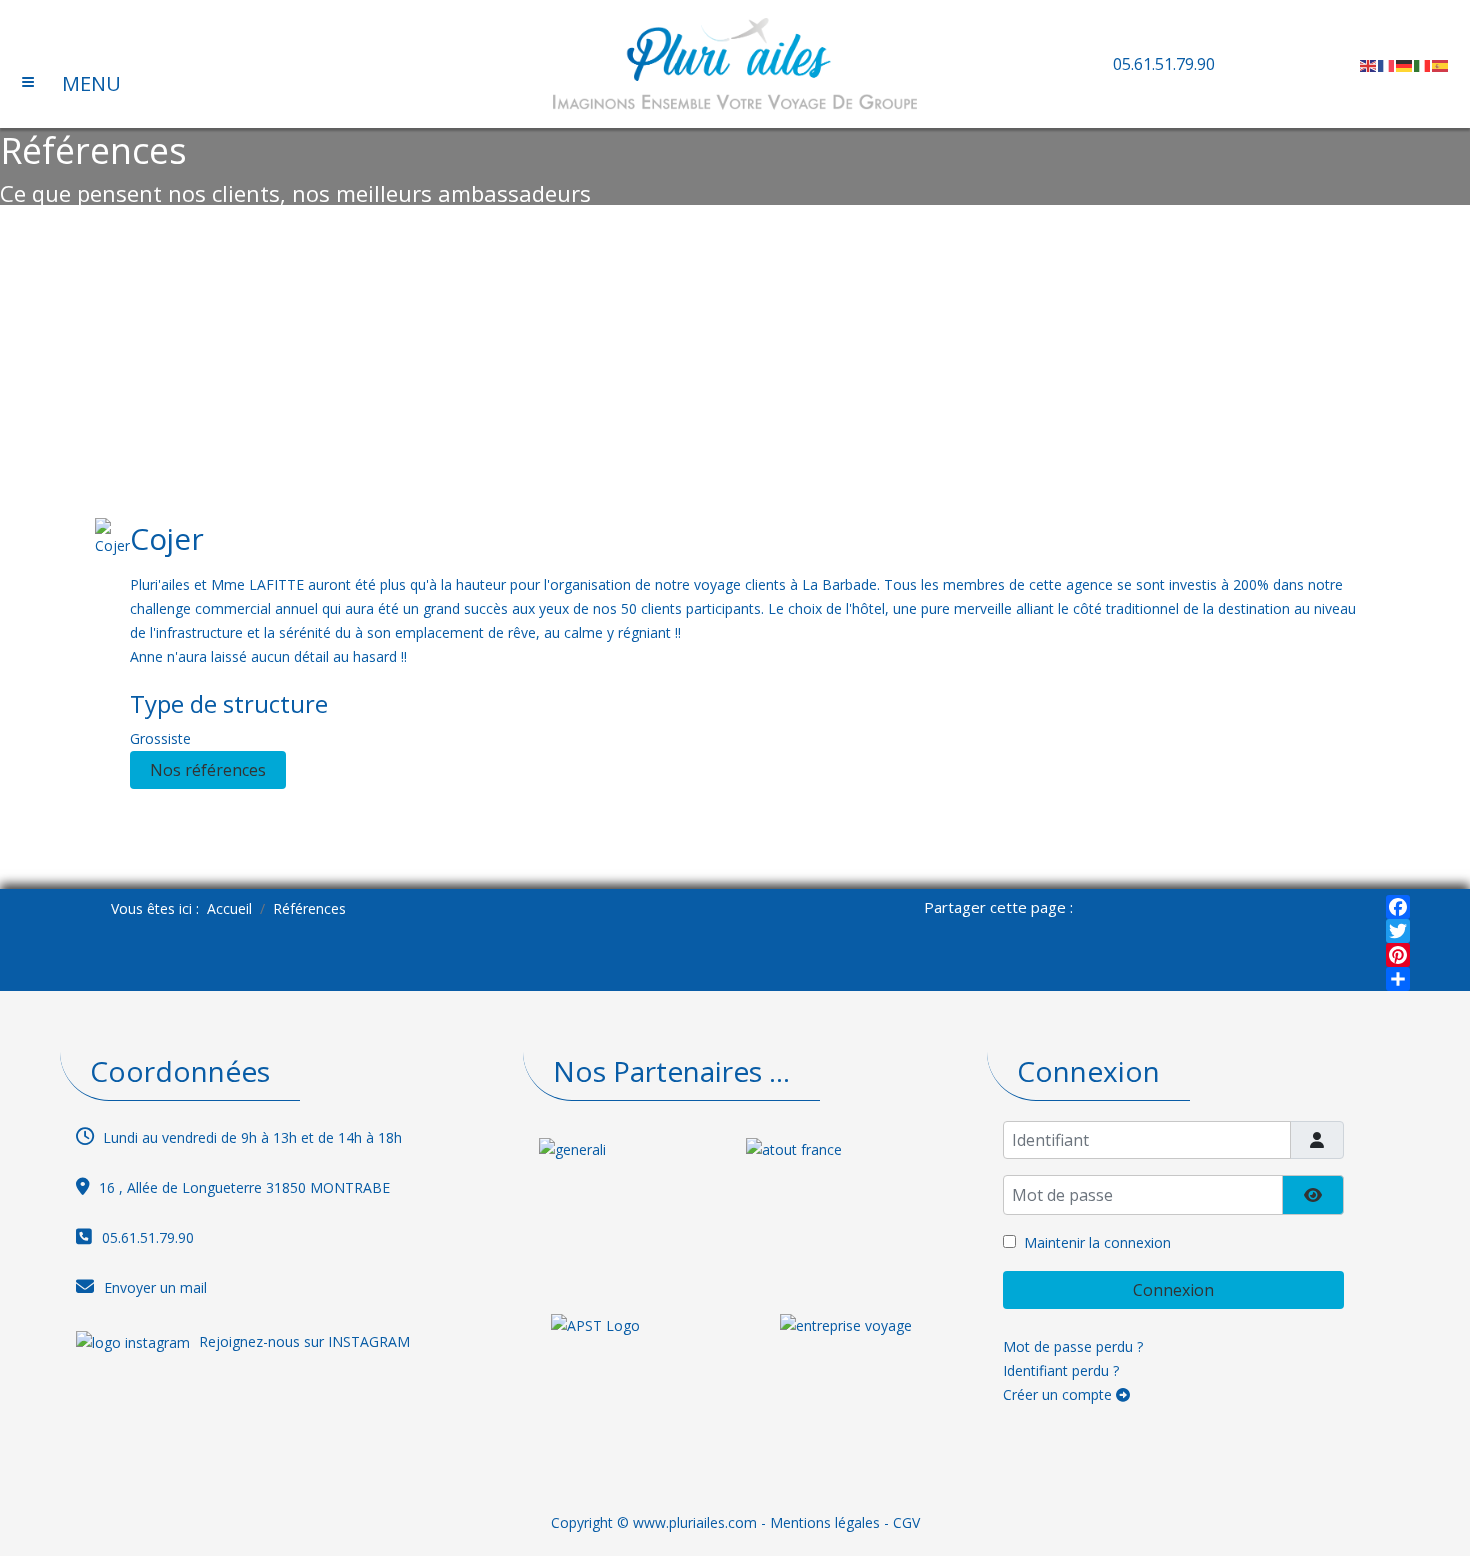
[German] (1405, 64)
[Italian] (1423, 64)
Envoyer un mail (155, 1287)
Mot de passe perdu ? (1073, 1346)
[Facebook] (1398, 907)
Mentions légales (825, 1522)
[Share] (1398, 979)
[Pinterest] (1398, 955)
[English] (1369, 64)
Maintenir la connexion (1097, 1242)
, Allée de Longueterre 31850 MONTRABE (254, 1187)
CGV (906, 1522)
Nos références (208, 770)
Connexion (1173, 1290)
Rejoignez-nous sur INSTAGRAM (304, 1340)
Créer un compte (1059, 1394)
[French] (1387, 64)
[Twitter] (1398, 931)
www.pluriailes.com (695, 1522)
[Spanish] (1441, 64)
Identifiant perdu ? (1061, 1370)
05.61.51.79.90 (1164, 64)
